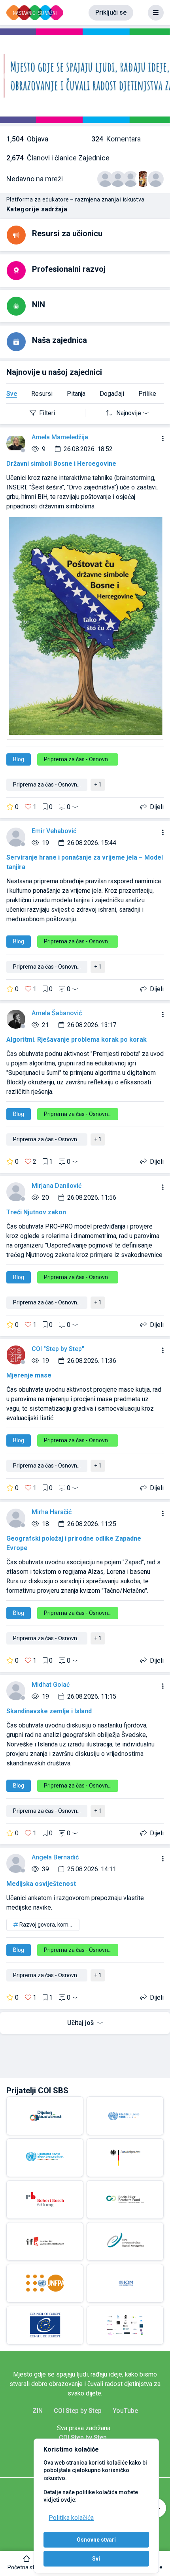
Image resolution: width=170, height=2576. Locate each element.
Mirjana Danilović (57, 1186)
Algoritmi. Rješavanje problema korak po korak (76, 1040)
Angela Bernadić (55, 1857)
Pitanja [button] (76, 394)
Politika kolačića (71, 2518)
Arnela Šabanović (57, 1013)
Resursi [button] (42, 394)
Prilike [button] (147, 394)
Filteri (47, 413)
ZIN (38, 2411)
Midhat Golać (51, 1685)
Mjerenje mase (29, 1375)
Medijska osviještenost (41, 1884)
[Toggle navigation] (156, 13)
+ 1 (98, 785)
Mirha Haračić (52, 1512)
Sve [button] (12, 394)
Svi (96, 2559)
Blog (19, 759)
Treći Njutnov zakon (36, 1212)
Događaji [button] (112, 394)
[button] (27, 2563)
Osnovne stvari (96, 2540)
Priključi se (111, 12)
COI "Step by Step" (58, 1349)
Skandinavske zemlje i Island (49, 1711)
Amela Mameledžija (60, 437)
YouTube (125, 2411)
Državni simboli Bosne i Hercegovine (61, 464)
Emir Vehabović (54, 831)
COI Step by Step (78, 2411)
